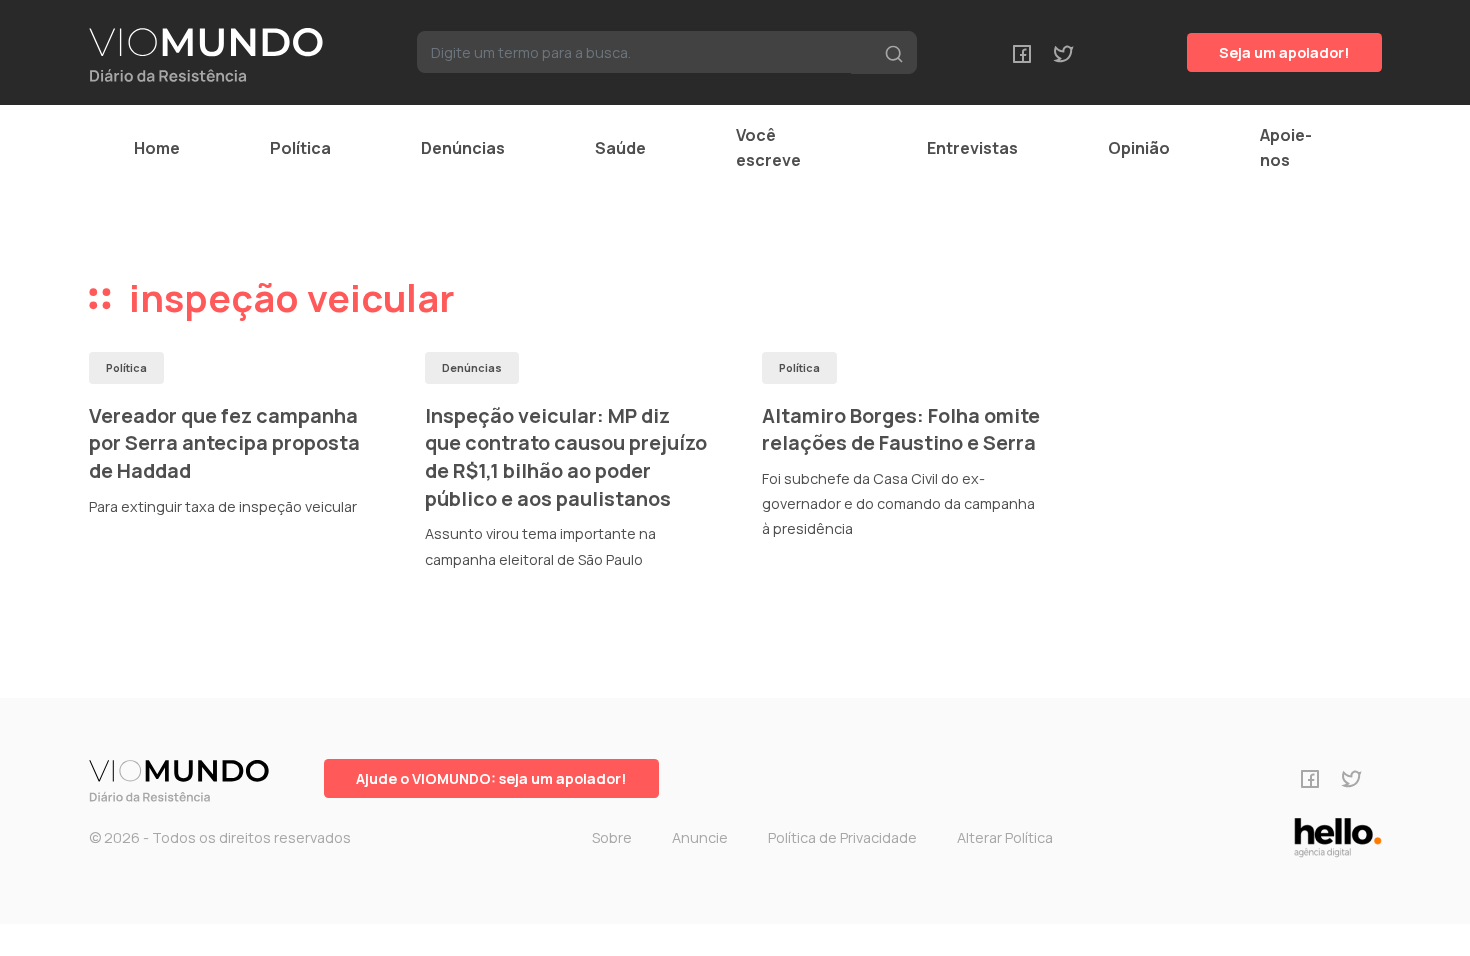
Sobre (612, 837)
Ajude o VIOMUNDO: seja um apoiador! (491, 778)
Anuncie (700, 837)
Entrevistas (972, 148)
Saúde (620, 148)
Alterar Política (1005, 837)
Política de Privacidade (842, 837)
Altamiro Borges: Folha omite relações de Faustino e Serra (901, 429)
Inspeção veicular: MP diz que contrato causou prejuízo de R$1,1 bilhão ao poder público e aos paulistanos (566, 457)
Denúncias (463, 148)
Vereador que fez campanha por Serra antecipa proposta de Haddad (224, 443)
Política (300, 148)
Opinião (1139, 148)
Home (157, 148)
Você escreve (768, 147)
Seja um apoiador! (1284, 52)
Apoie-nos (1286, 147)
